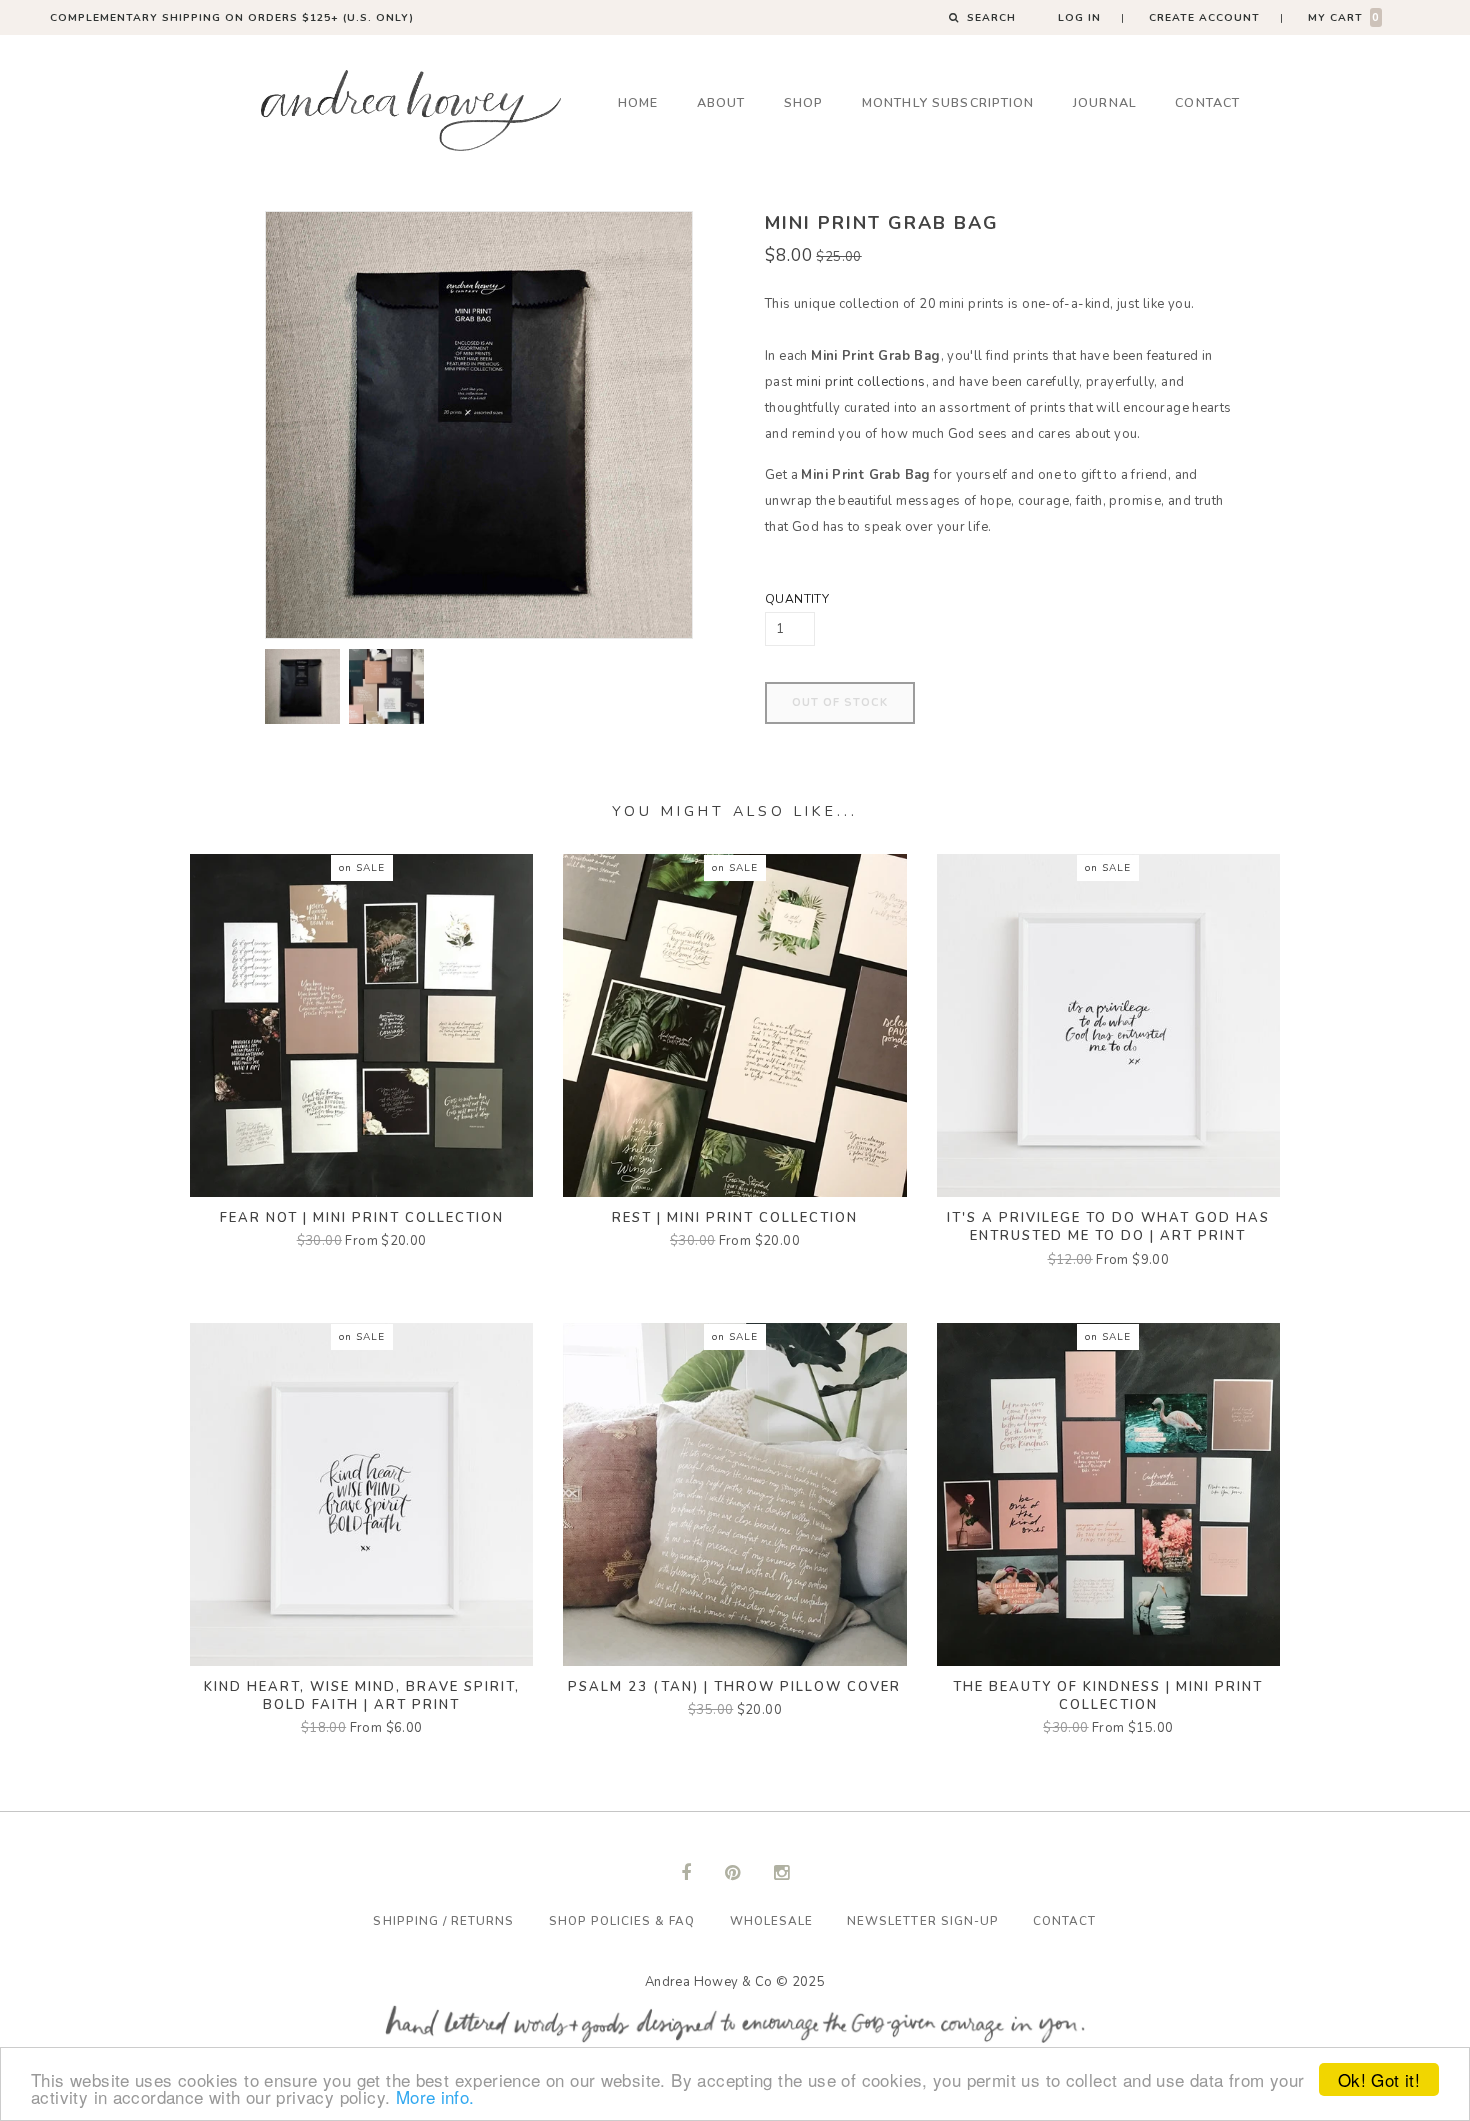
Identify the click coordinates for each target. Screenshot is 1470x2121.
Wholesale (771, 1921)
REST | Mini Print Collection (735, 1218)
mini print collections (861, 382)
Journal (1105, 102)
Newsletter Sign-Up (923, 1921)
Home (638, 102)
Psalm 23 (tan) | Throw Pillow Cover (734, 1687)
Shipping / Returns (443, 1921)
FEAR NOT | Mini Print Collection (362, 1218)
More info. (435, 2096)
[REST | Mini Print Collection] (734, 1025)
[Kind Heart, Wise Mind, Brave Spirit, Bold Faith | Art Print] (361, 1493)
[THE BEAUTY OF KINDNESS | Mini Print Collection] (1108, 1493)
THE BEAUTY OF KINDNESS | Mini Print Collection (1108, 1696)
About (721, 102)
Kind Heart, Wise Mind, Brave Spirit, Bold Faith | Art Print (362, 1696)
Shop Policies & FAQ (622, 1921)
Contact (1207, 102)
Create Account (1204, 17)
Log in (1079, 17)
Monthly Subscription (948, 102)
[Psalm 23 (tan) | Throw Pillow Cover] (734, 1493)
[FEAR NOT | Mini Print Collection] (361, 1025)
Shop (804, 102)
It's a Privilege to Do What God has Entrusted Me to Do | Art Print (1108, 1227)
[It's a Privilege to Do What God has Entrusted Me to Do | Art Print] (1108, 1025)
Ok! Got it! (1379, 2079)
